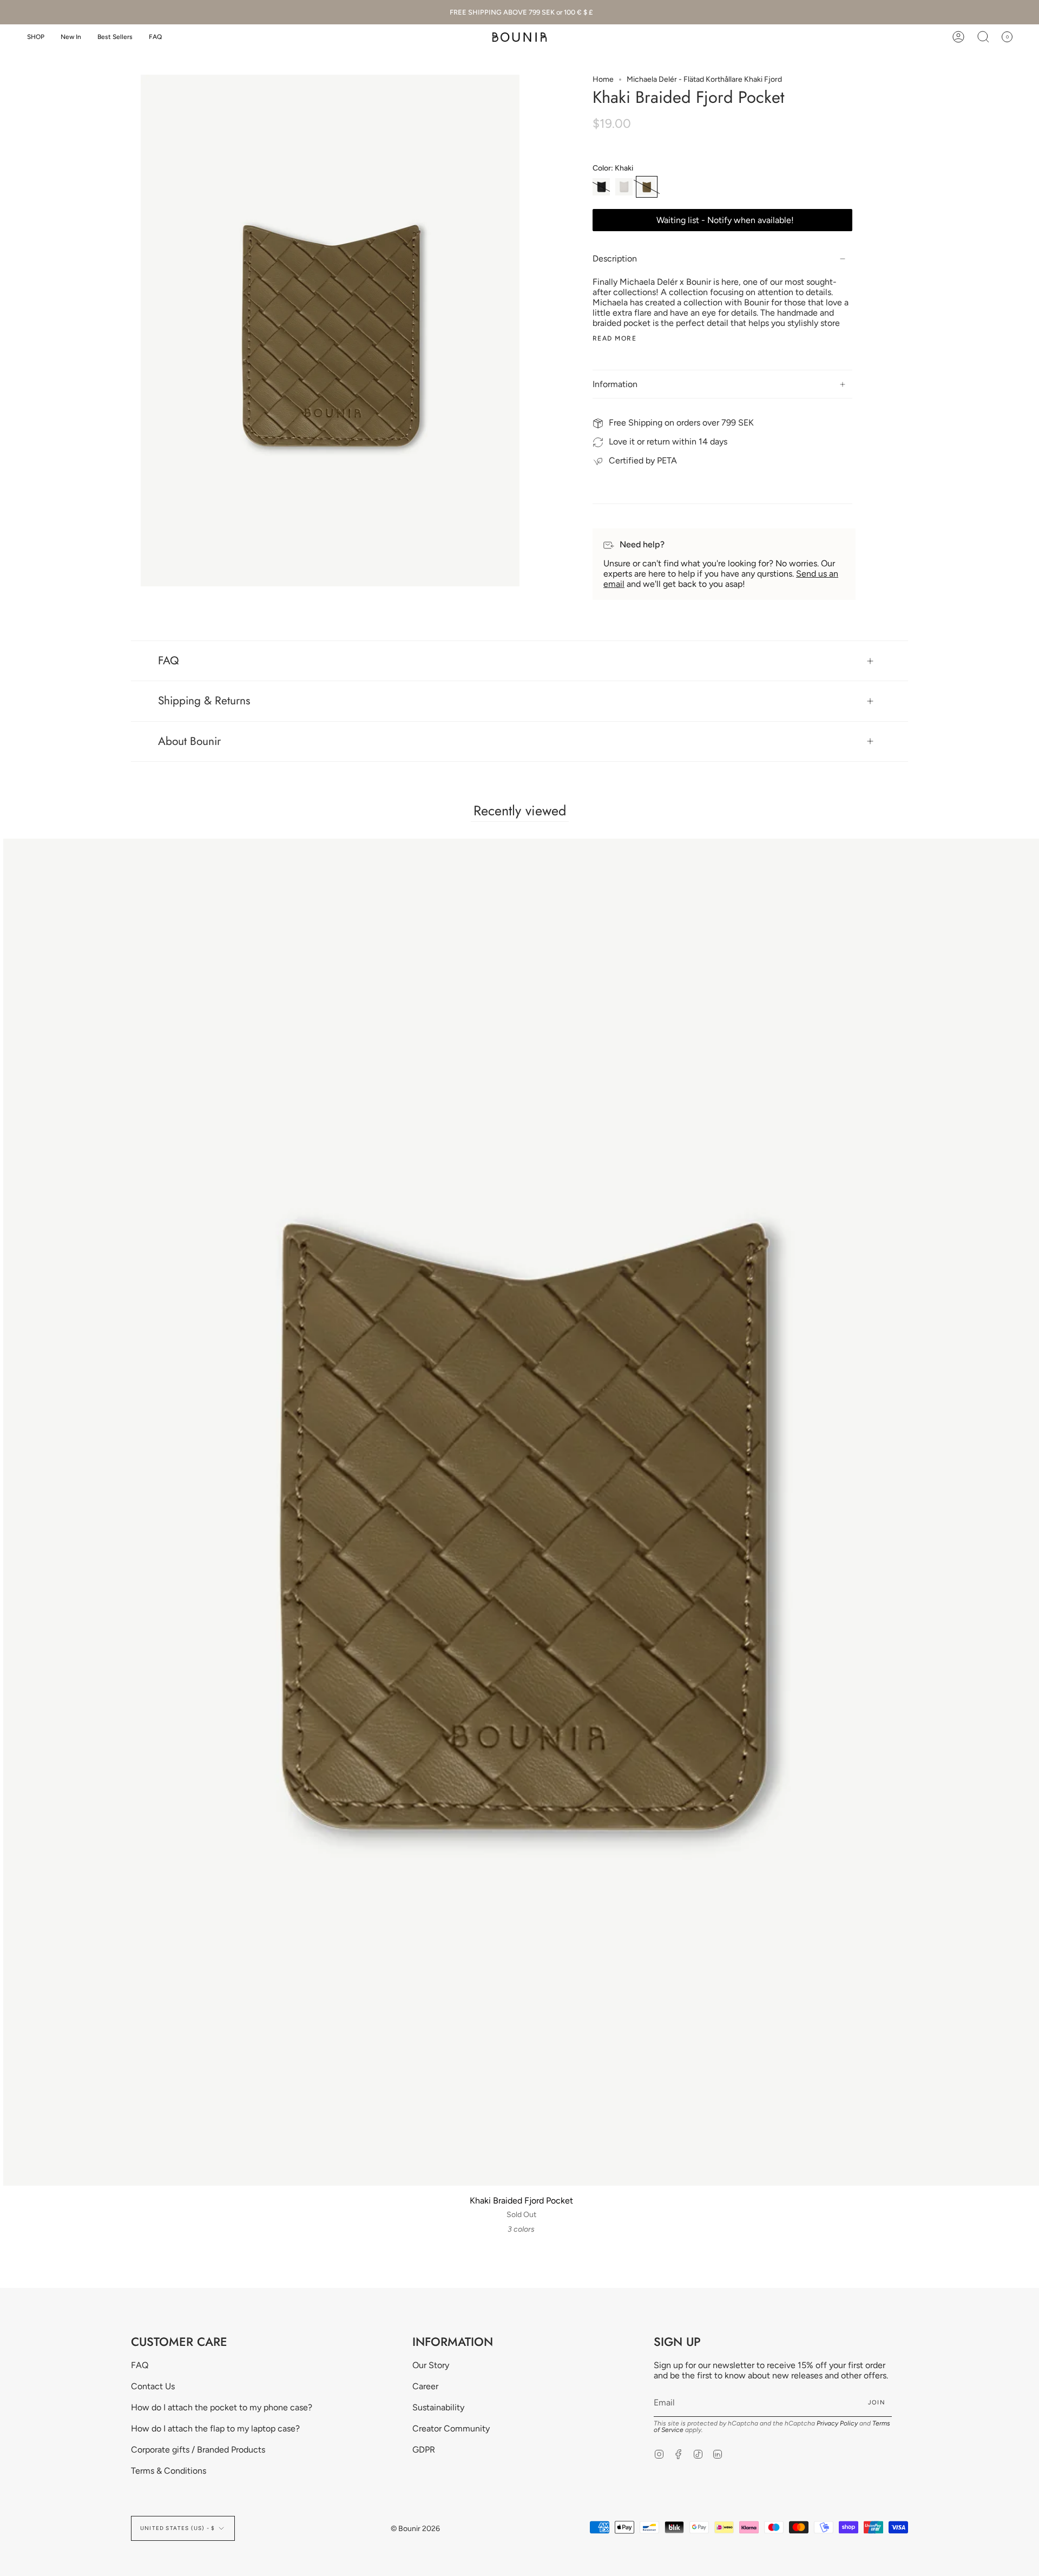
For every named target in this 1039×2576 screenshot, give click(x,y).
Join (877, 2402)
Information (615, 384)
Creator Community (451, 2428)
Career (425, 2386)
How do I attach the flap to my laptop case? (215, 2428)
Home (603, 79)
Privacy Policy (837, 2423)
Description (615, 259)
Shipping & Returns (204, 701)
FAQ (169, 661)
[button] (36, 37)
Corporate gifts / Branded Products (198, 2450)
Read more (614, 338)
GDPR (424, 2450)
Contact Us (153, 2386)
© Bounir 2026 (415, 2529)
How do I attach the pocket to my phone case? (222, 2407)
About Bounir (189, 741)
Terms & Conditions (169, 2471)
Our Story (431, 2365)
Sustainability (438, 2407)
